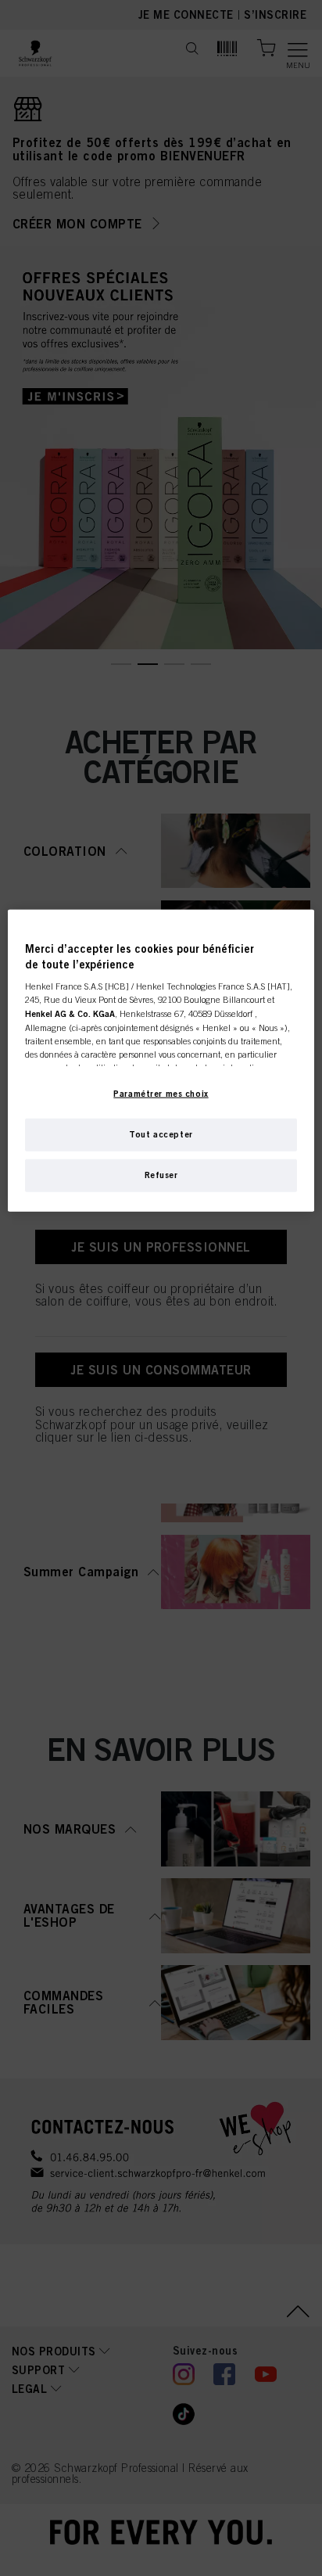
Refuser (161, 1175)
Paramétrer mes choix (161, 1094)
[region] (161, 1061)
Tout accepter (161, 1134)
